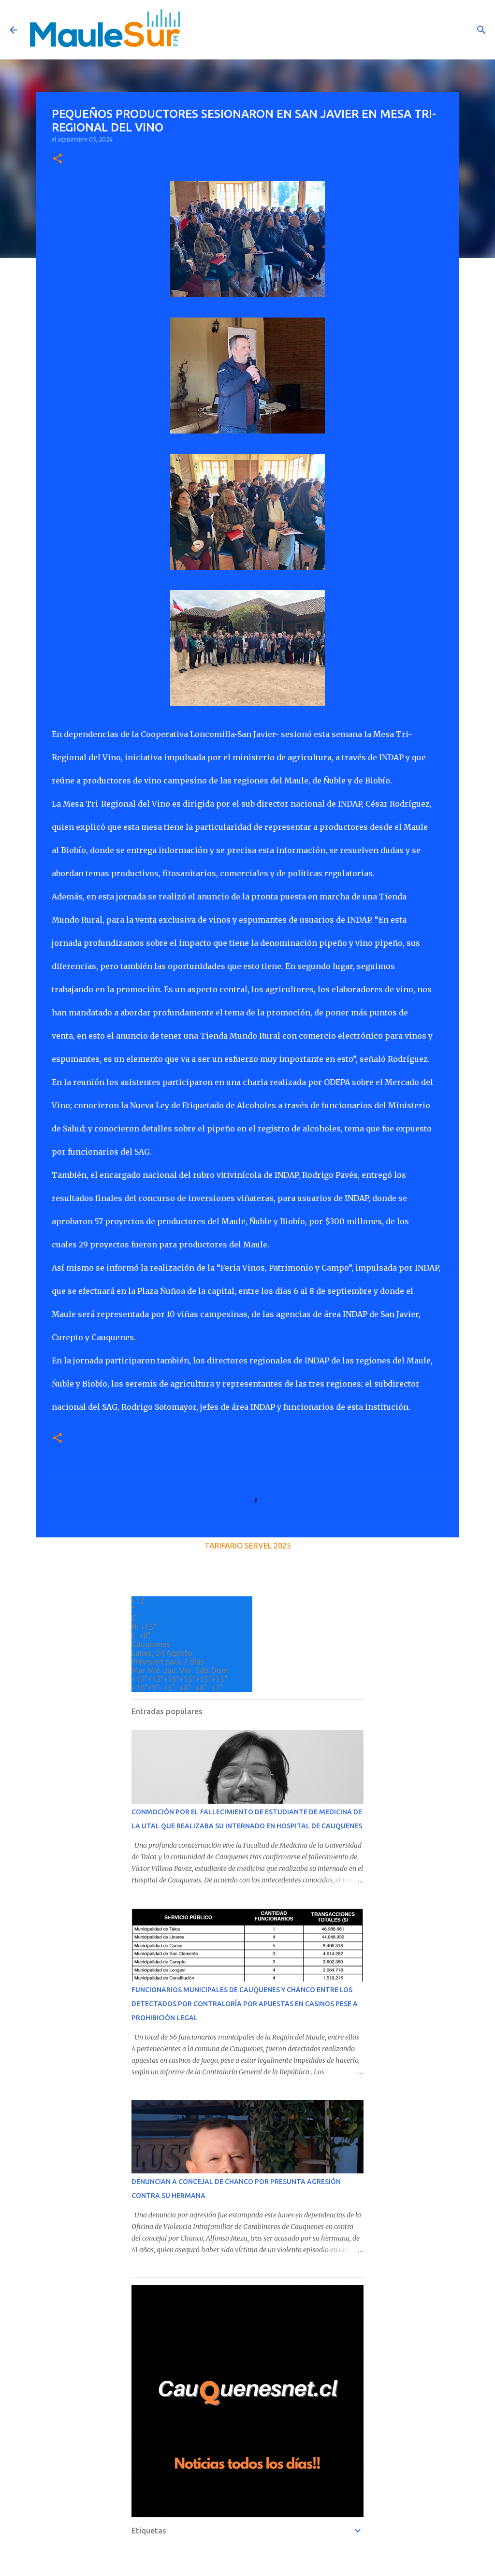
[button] (58, 159)
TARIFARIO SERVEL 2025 (248, 1546)
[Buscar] (481, 30)
